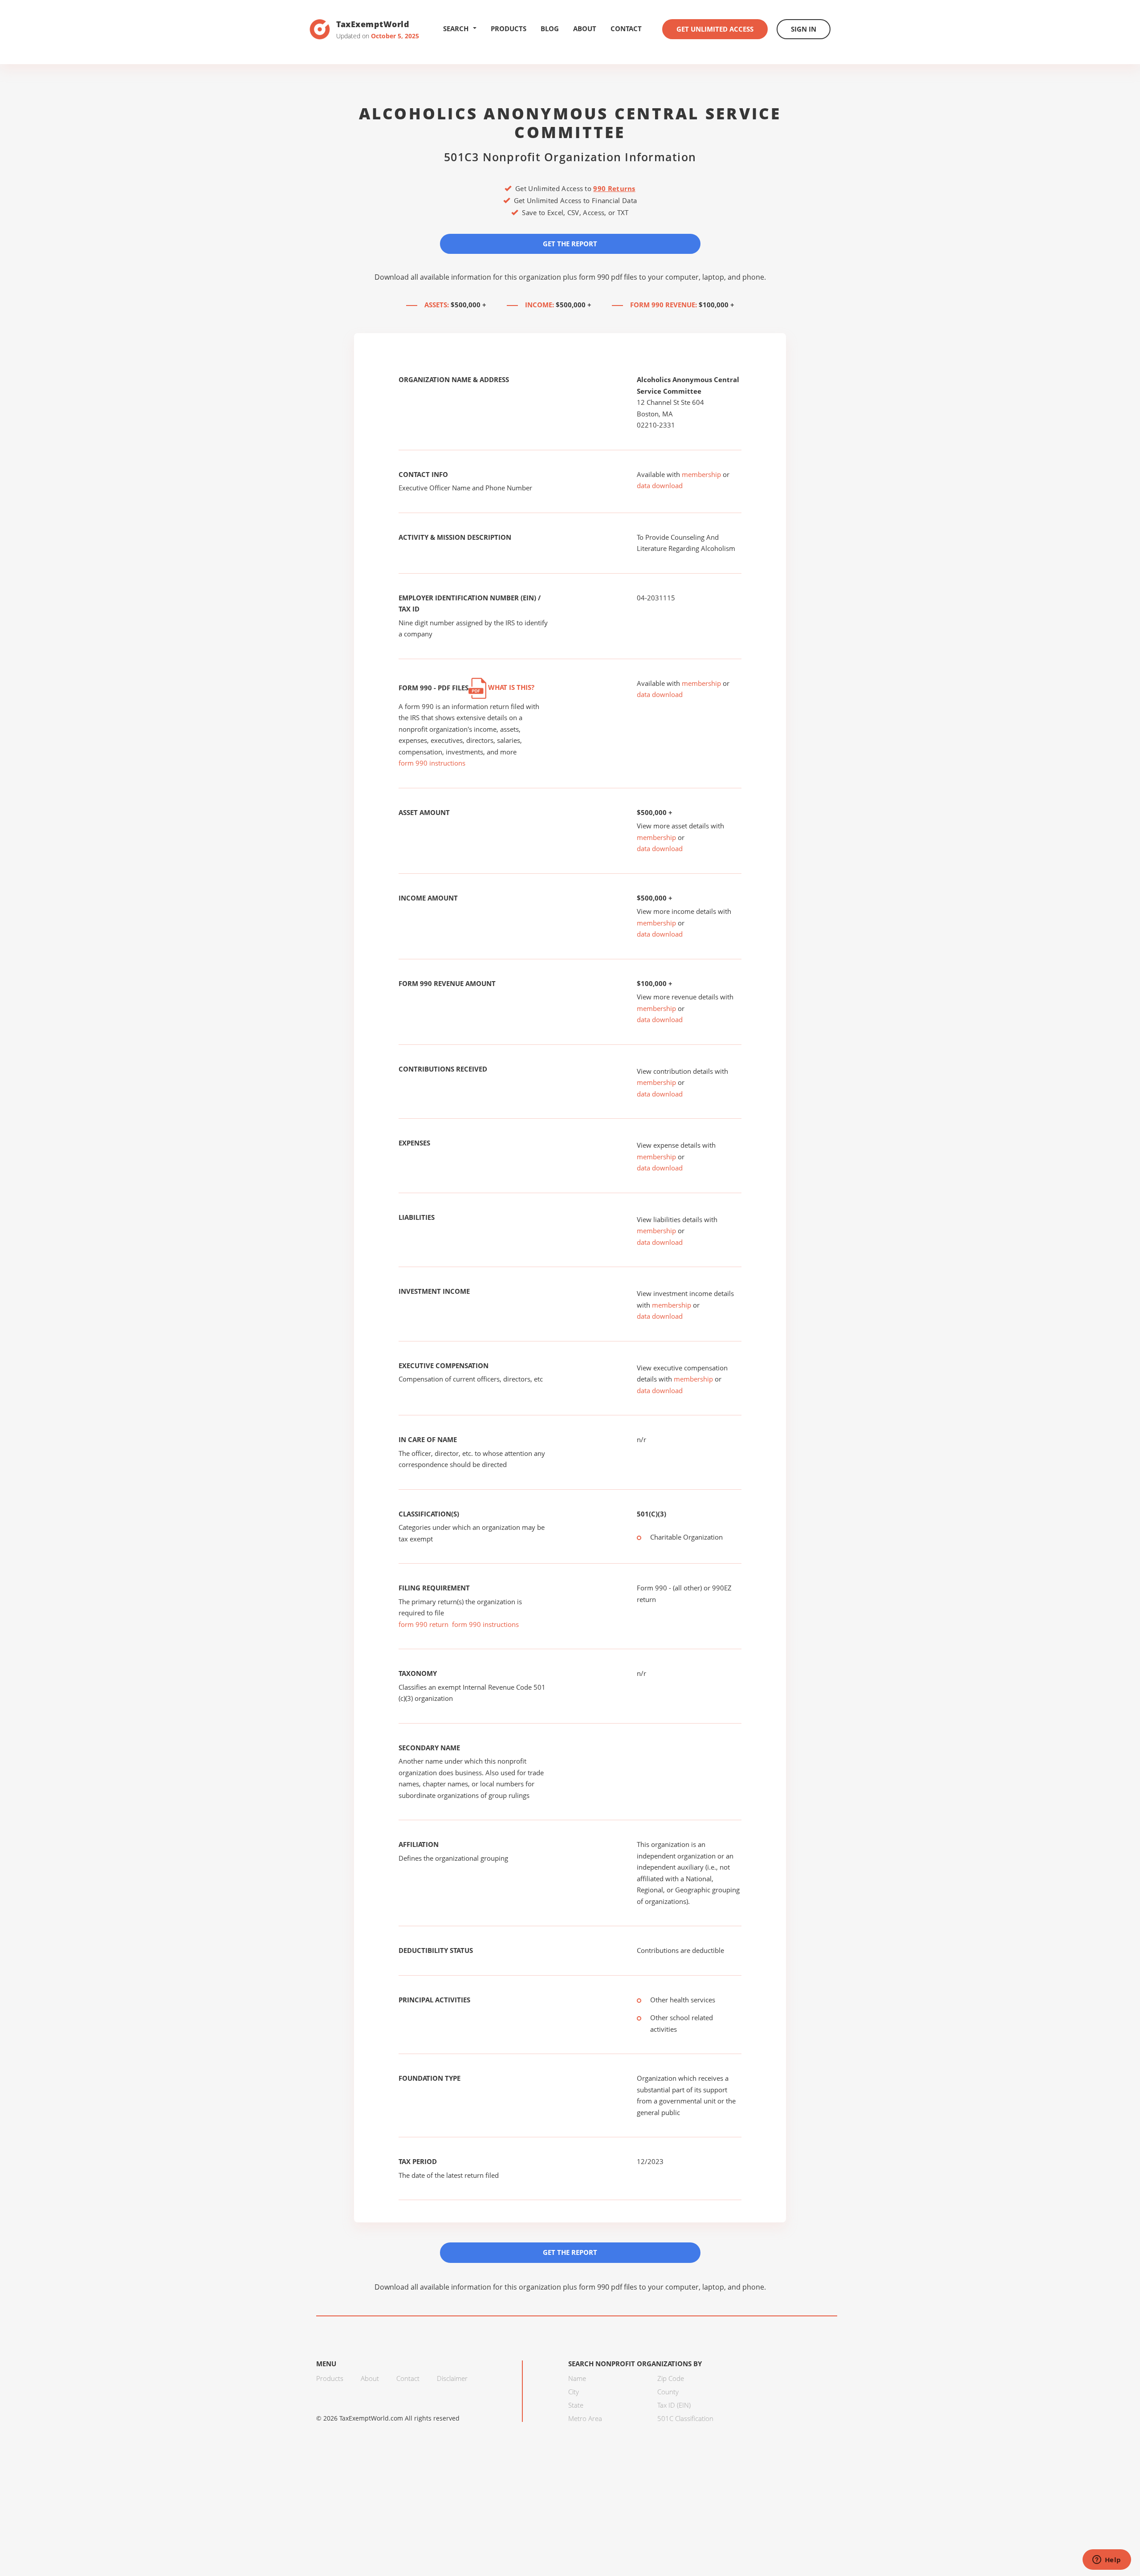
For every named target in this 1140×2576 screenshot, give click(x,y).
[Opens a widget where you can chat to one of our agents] (1107, 2560)
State (576, 2405)
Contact (626, 29)
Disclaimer (452, 2378)
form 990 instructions (432, 763)
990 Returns (614, 188)
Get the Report (570, 244)
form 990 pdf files (608, 277)
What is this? (510, 687)
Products (509, 29)
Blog (550, 29)
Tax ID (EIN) (674, 2405)
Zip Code (671, 2378)
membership (701, 474)
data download (660, 485)
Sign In (804, 29)
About (585, 29)
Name (577, 2378)
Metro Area (585, 2418)
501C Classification (685, 2418)
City (574, 2392)
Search (456, 29)
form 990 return (423, 1624)
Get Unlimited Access (715, 29)
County (668, 2392)
